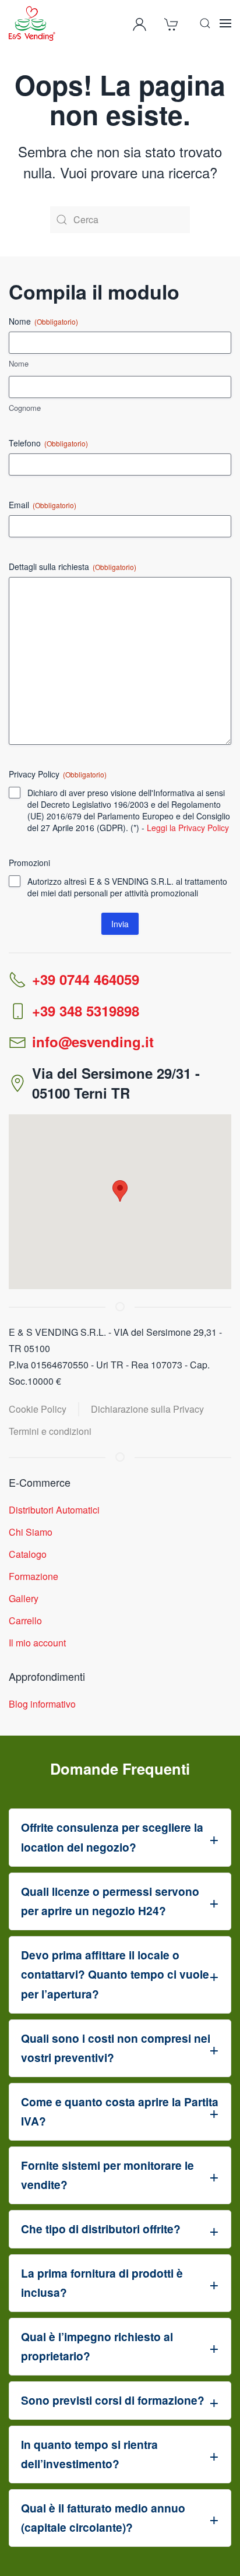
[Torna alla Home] (32, 23)
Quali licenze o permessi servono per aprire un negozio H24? (110, 1901)
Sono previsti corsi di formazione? (113, 2400)
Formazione (33, 1576)
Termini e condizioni (50, 1431)
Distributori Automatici (54, 1510)
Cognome (25, 408)
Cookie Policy (38, 1409)
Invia (120, 924)
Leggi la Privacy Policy (188, 828)
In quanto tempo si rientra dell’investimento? (89, 2454)
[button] (205, 23)
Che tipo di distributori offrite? (101, 2229)
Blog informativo (42, 1704)
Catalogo (28, 1554)
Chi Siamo (31, 1532)
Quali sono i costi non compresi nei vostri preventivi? (116, 2048)
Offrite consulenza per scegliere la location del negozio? (112, 1837)
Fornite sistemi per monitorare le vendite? (107, 2175)
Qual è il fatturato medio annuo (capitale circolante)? (103, 2518)
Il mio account (37, 1643)
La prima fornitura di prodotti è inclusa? (102, 2283)
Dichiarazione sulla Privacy (147, 1409)
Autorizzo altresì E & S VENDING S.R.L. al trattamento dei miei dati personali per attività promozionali (127, 887)
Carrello (25, 1620)
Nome (19, 364)
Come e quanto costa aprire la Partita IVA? (120, 2112)
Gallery (24, 1598)
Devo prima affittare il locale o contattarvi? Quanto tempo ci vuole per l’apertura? (115, 1974)
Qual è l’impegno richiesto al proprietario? (97, 2346)
